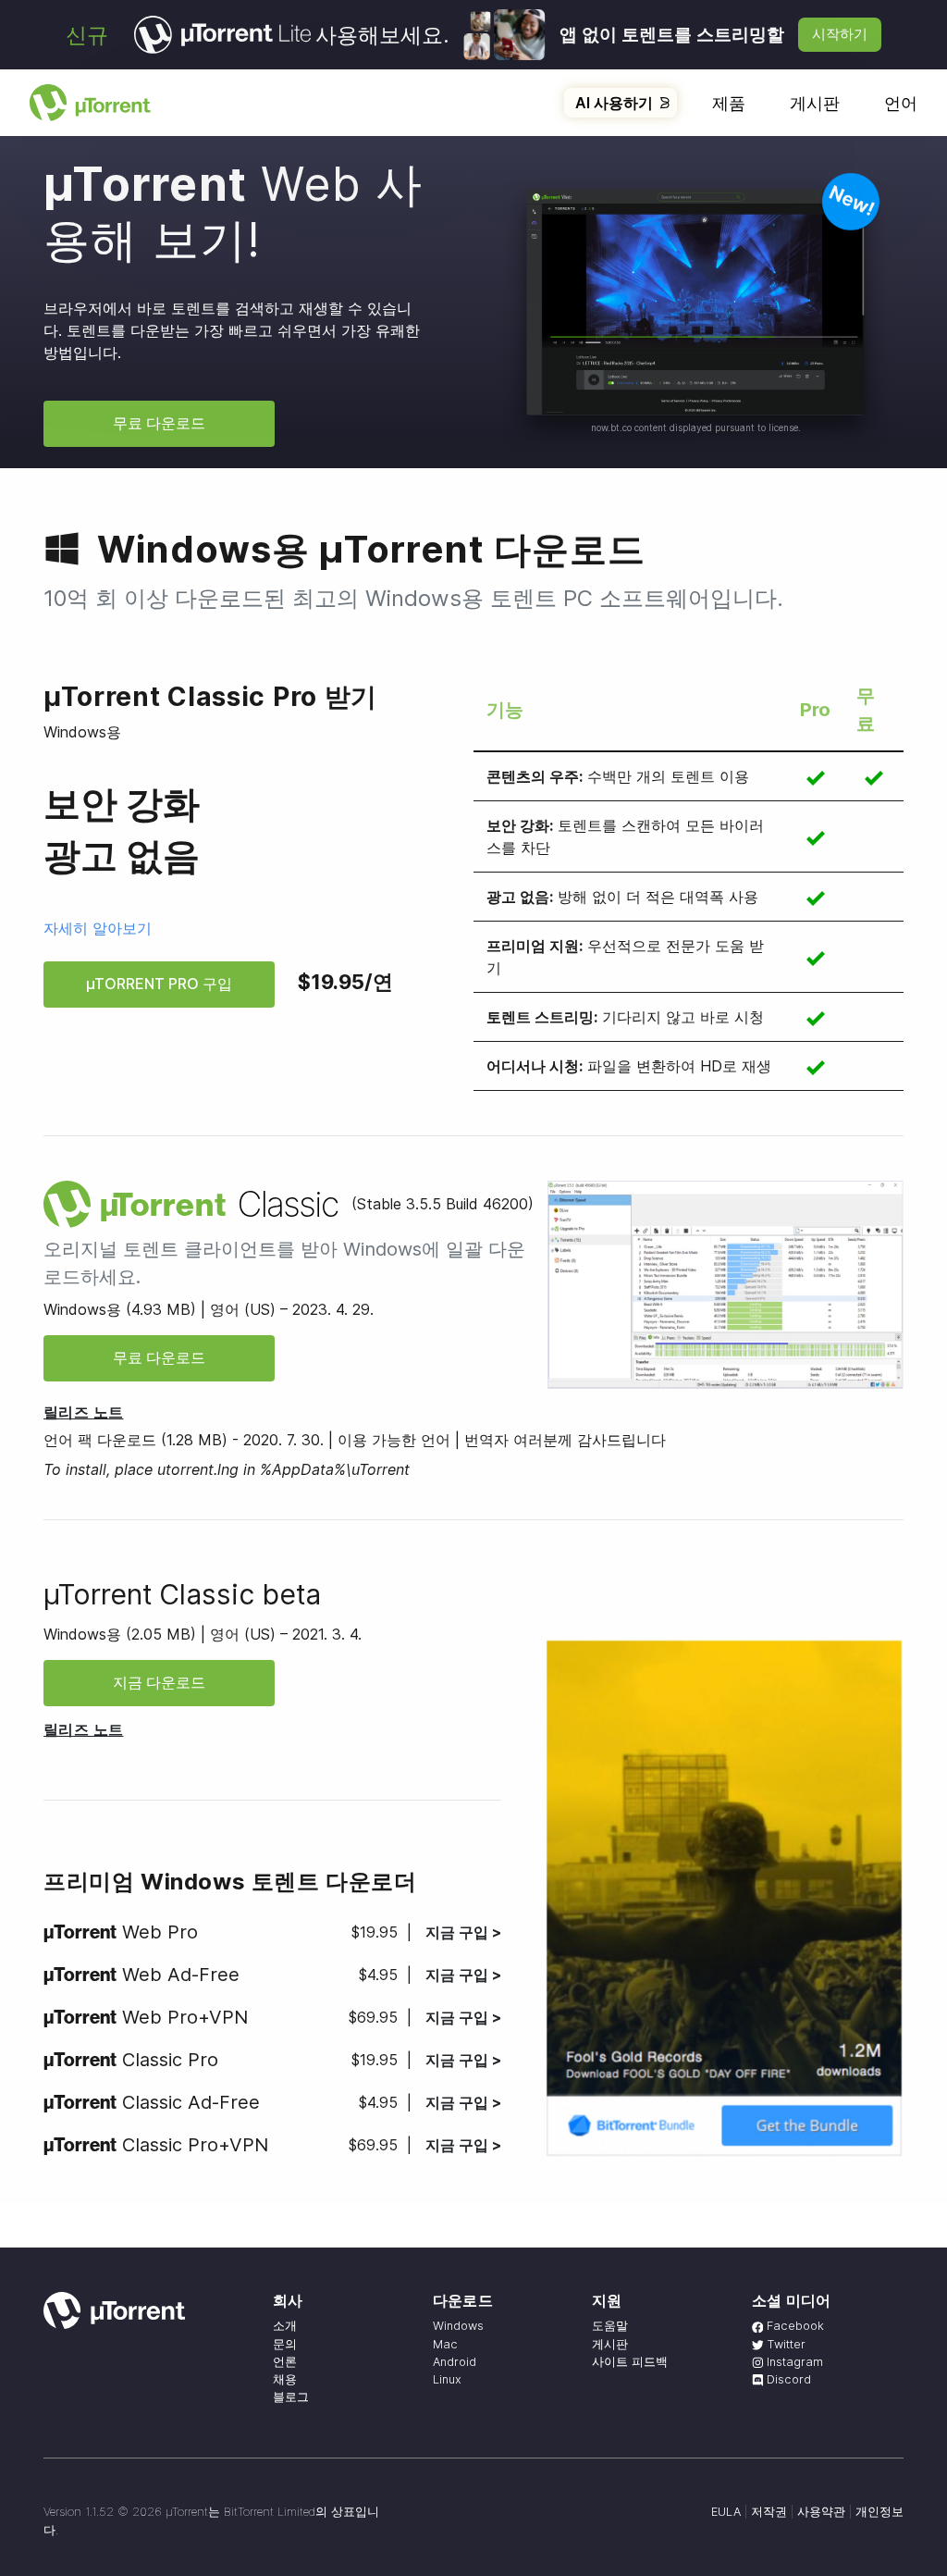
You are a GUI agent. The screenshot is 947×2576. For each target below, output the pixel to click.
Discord (787, 2379)
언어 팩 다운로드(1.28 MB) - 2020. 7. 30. (184, 1440)
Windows (458, 2326)
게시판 (815, 103)
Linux (447, 2379)
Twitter (784, 2344)
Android (455, 2362)
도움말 (610, 2326)
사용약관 (821, 2512)
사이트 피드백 (630, 2362)
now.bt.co (611, 427)
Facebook (793, 2326)
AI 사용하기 (614, 103)
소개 (285, 2326)
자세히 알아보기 (98, 928)
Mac (445, 2344)
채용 (285, 2379)
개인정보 (879, 2512)
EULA (726, 2512)
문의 (285, 2344)
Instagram (793, 2362)
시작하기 (840, 34)
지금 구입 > (463, 1932)
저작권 (769, 2512)
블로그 (291, 2397)
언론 (285, 2362)
